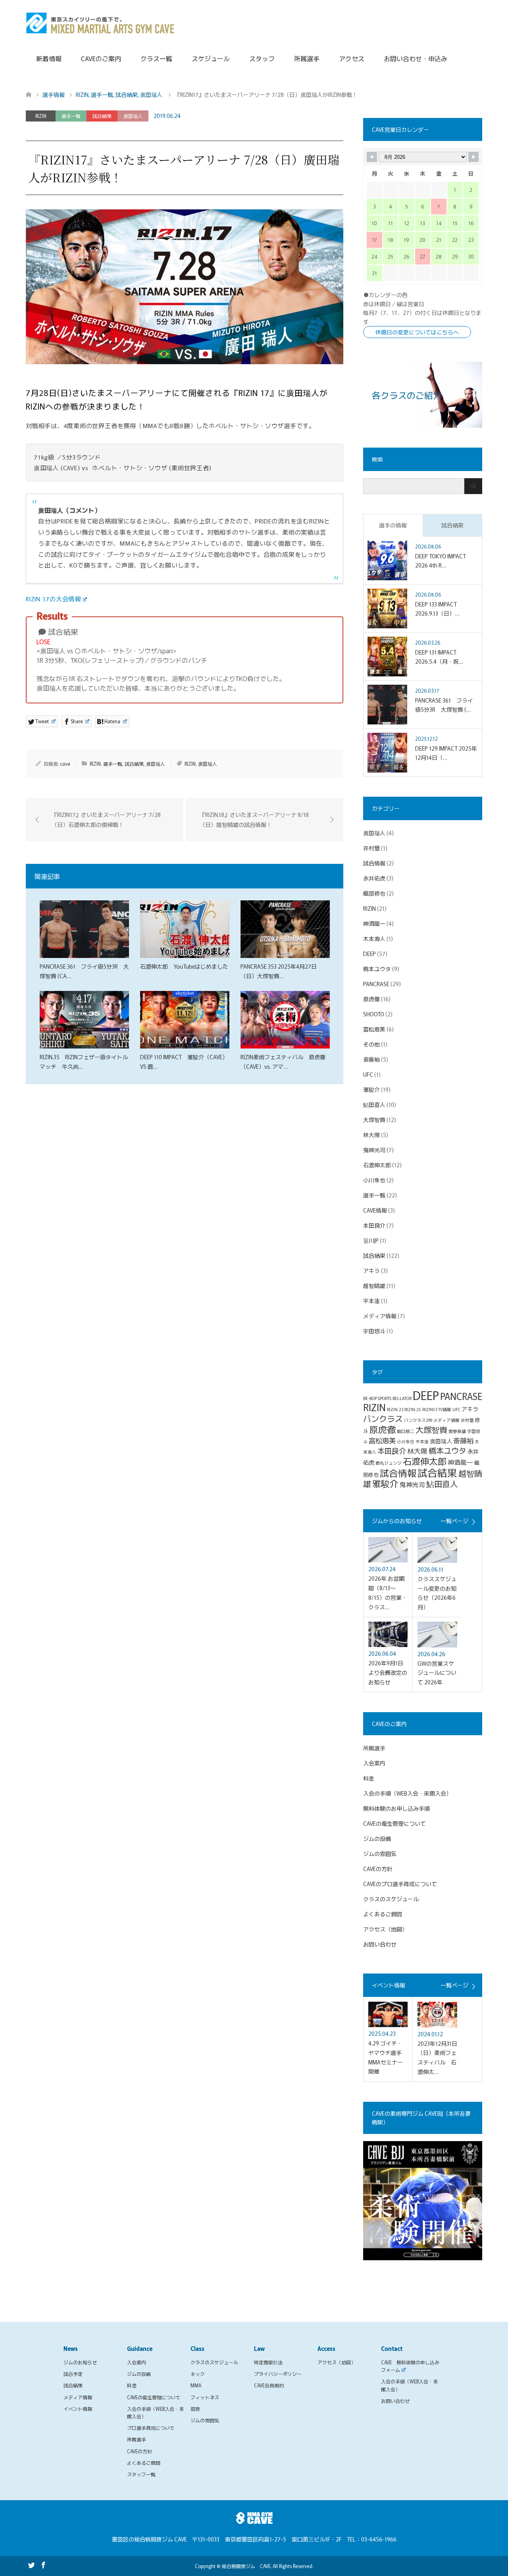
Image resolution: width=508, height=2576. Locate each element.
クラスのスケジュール (391, 1899)
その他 (371, 1044)
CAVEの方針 (378, 1869)
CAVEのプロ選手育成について (400, 1884)
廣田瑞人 (133, 116)
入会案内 (374, 1763)
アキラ (371, 1271)
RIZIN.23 (395, 1409)
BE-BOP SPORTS (377, 1398)
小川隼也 (374, 1180)
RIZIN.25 (413, 1409)
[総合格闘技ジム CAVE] (100, 22)
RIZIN (41, 116)
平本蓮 (371, 1301)
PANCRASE (376, 984)
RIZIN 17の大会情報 (53, 599)
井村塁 (371, 848)
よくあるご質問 (383, 1914)
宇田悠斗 (374, 1331)
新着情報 (49, 58)
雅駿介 (371, 1089)
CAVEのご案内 (101, 58)
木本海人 (374, 938)
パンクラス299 (418, 1420)
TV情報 (445, 1409)
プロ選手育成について (151, 2428)
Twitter (31, 2564)
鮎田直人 (374, 1105)
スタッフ (262, 58)
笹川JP (371, 1240)
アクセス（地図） (385, 1929)
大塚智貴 (374, 1120)
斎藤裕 (371, 1059)
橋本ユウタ (377, 969)
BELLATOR (402, 1398)
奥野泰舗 (457, 1431)
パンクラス (383, 1418)
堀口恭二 (406, 1431)
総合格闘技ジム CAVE (246, 2566)
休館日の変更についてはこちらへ (417, 332)
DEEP (369, 954)
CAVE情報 (375, 1210)
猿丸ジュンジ (389, 1463)
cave (65, 764)
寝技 (195, 2409)
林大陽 (371, 1135)
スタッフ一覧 (141, 2474)
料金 (369, 1778)
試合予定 (73, 2374)
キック (198, 2374)
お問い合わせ (380, 1944)
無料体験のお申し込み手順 (396, 1808)
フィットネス (205, 2397)
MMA (196, 2385)
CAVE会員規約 (269, 2385)
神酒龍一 (374, 923)
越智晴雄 (374, 1286)
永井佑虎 (374, 878)
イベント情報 (78, 2409)
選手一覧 (71, 116)
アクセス (352, 58)
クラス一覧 (156, 58)
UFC (368, 1074)
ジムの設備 (377, 1838)
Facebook (43, 2564)
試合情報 (374, 863)
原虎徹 (371, 999)
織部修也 (374, 893)
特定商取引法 (268, 2362)
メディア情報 (380, 1316)
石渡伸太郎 (377, 1165)
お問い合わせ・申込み (416, 58)
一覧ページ (454, 1521)
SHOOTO (374, 1014)
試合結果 (102, 116)
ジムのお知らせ (80, 2362)
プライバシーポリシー (278, 2374)
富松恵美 (374, 1029)
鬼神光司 (374, 1150)
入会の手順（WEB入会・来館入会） (407, 1793)
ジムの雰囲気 (380, 1854)
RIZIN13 (430, 1409)
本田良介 (374, 1225)
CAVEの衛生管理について (394, 1823)
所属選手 (307, 58)
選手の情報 (393, 525)
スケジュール (211, 58)
